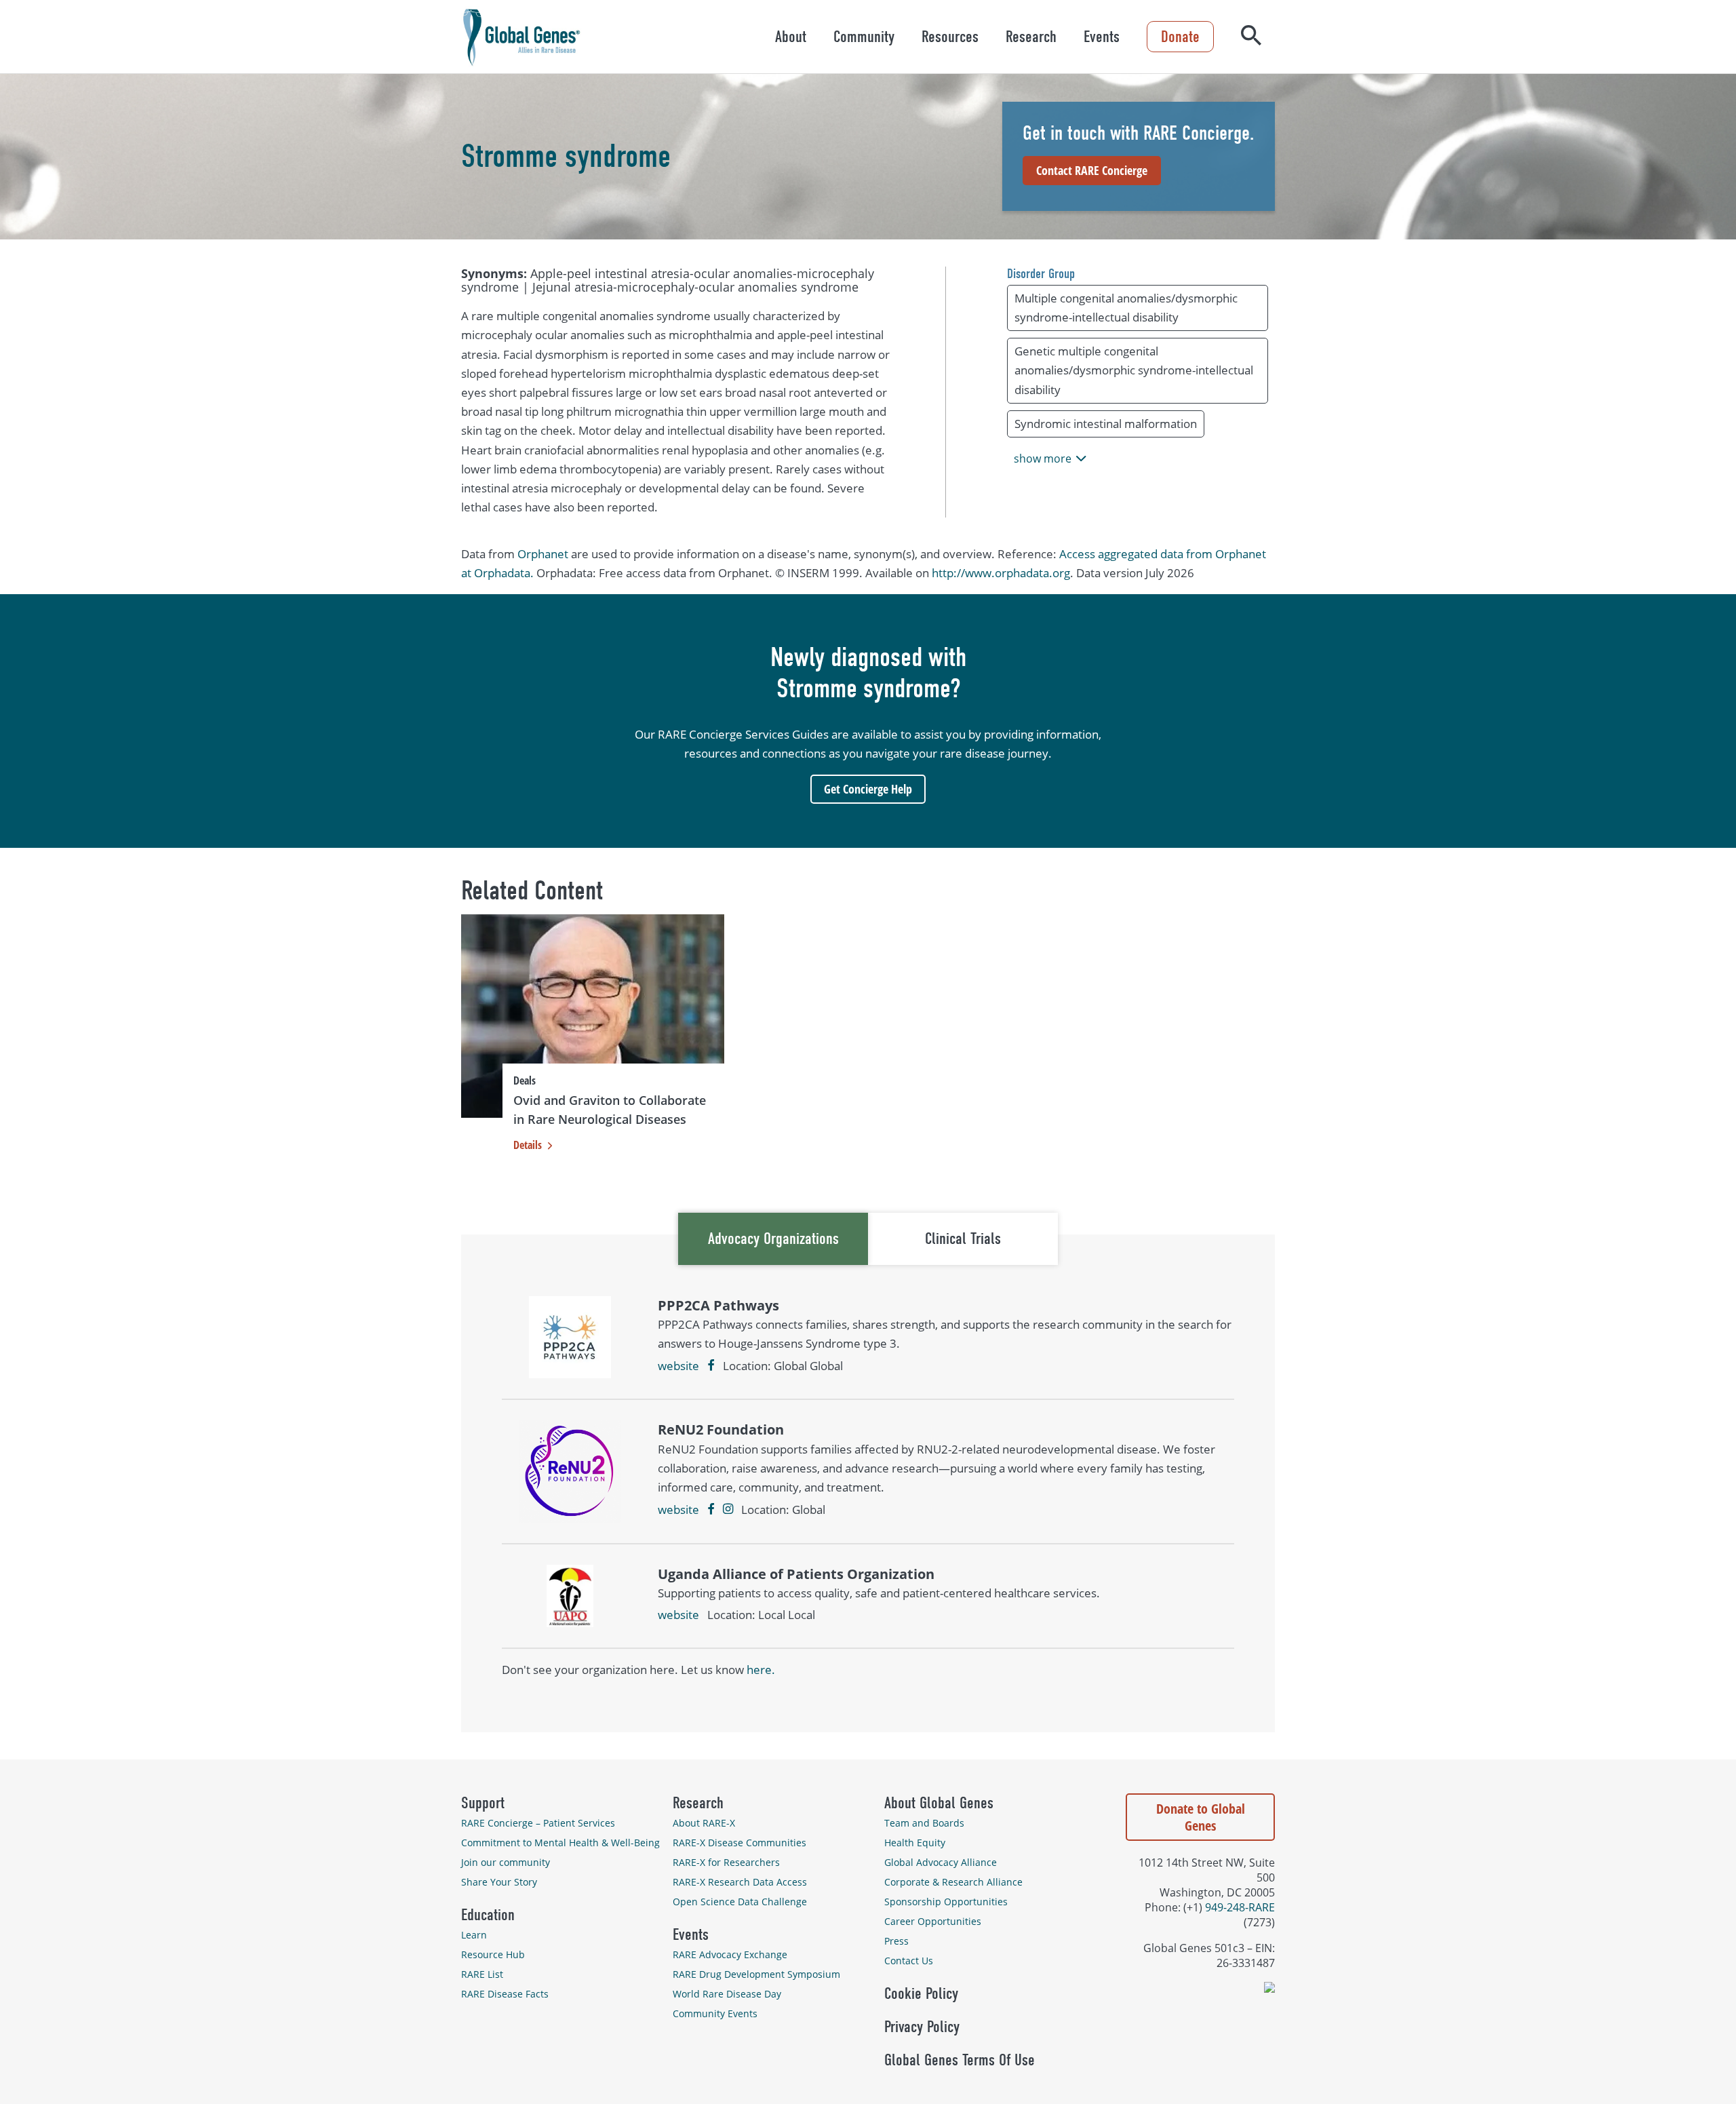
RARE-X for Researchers (726, 1862)
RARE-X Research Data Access (740, 1882)
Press (896, 1941)
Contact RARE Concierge (1092, 170)
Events (1102, 37)
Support (483, 1803)
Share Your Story (499, 1882)
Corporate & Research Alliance (953, 1882)
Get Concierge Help (868, 789)
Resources (950, 37)
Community (864, 37)
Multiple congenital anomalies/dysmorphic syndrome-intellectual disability (1126, 308)
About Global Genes (939, 1803)
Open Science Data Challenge (740, 1902)
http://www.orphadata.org (1001, 573)
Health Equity (915, 1843)
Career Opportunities (933, 1921)
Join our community (506, 1862)
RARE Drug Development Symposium (756, 1974)
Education (488, 1915)
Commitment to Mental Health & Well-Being (560, 1843)
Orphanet (543, 554)
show (1043, 459)
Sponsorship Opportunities (946, 1902)
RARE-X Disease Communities (739, 1843)
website (678, 1366)
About (791, 37)
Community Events (715, 2013)
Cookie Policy (921, 1993)
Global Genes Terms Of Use (960, 2060)
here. (761, 1670)
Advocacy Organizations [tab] (773, 1239)
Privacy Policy (922, 2027)
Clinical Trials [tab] (963, 1239)
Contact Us (909, 1961)
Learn (474, 1935)
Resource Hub (493, 1954)
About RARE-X (704, 1823)
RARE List (482, 1974)
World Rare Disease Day (727, 1994)
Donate (1180, 37)
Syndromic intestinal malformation (1106, 424)
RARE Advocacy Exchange (730, 1954)
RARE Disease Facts (505, 1994)
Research (1031, 37)
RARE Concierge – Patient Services (538, 1823)
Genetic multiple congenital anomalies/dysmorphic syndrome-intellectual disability (1134, 370)
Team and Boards (924, 1823)
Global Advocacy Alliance (941, 1862)
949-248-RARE (1240, 1907)
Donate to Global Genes (1201, 1817)
